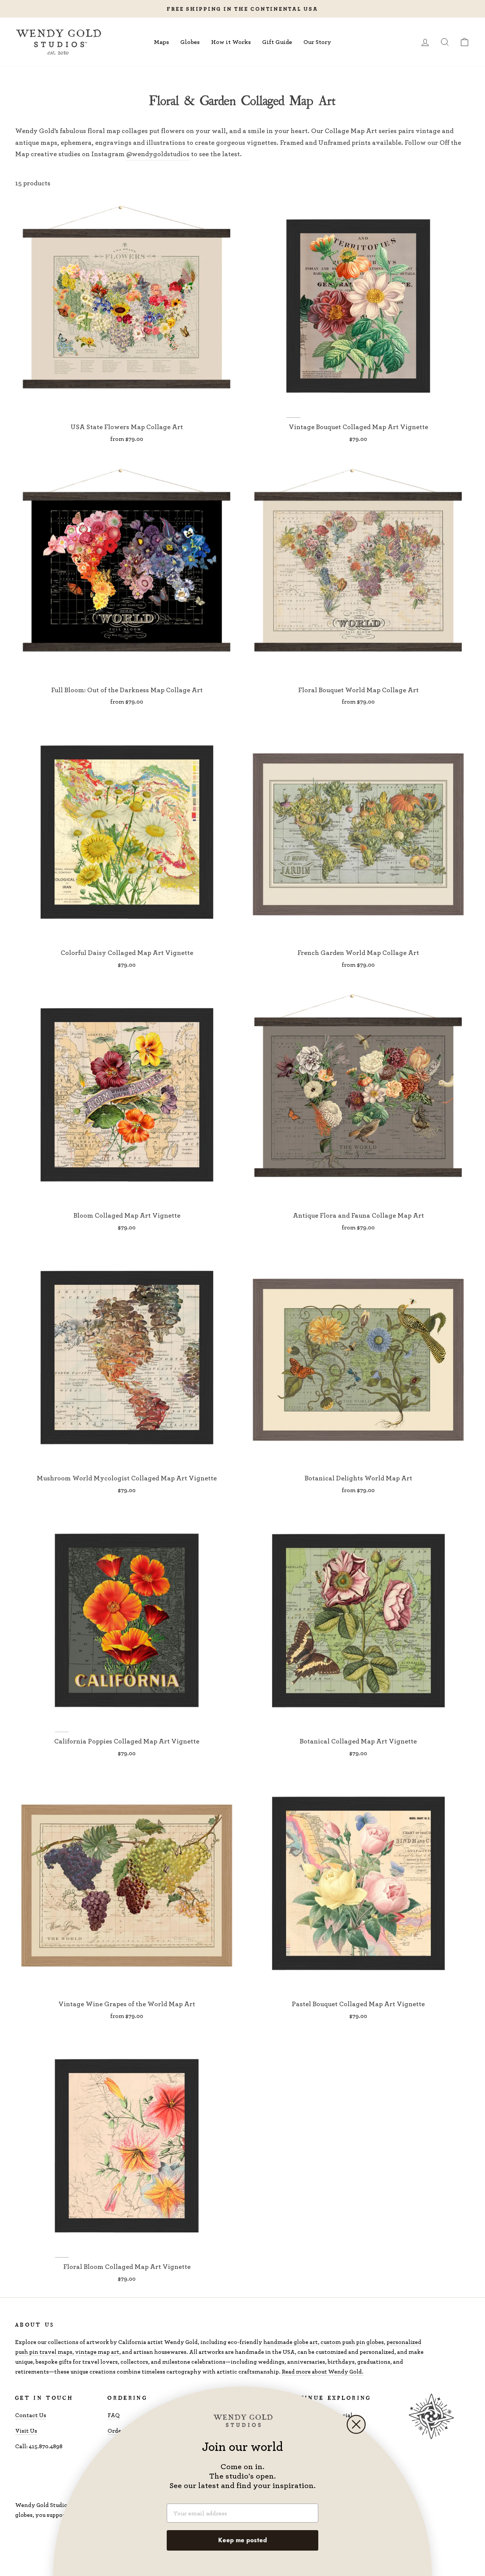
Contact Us (31, 2415)
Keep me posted (242, 2540)
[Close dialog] (356, 2424)
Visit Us (26, 2431)
